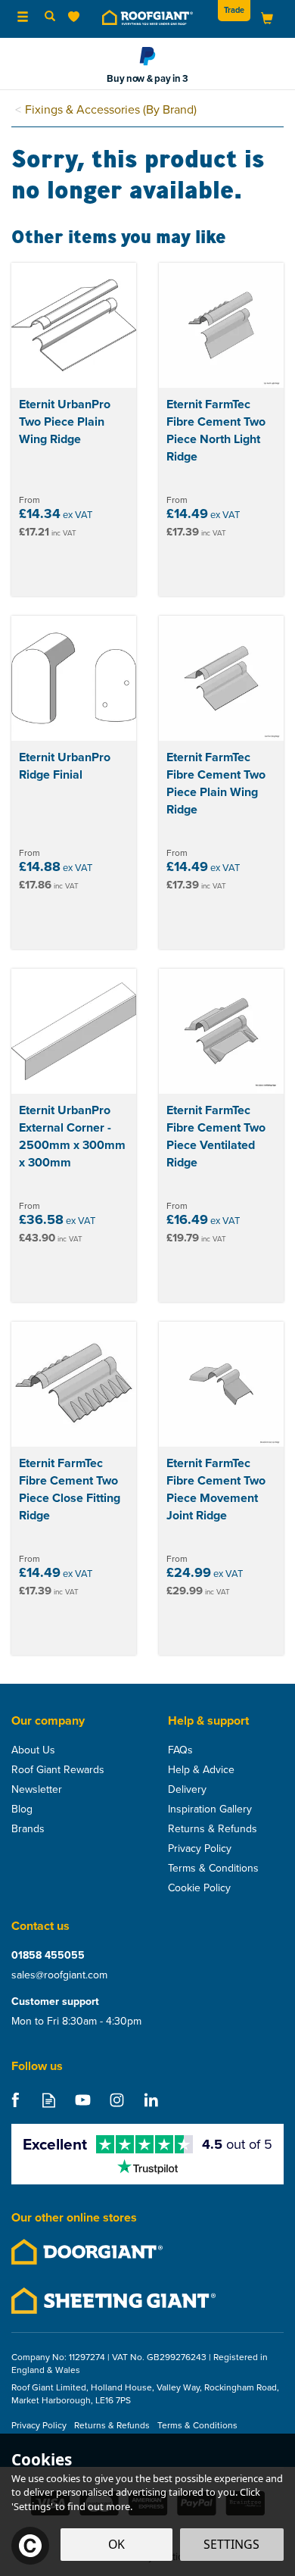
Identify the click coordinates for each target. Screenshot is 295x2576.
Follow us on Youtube (83, 2100)
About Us (33, 1750)
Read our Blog (49, 2100)
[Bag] (267, 18)
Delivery (187, 1790)
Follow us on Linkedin (151, 2100)
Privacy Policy (200, 1849)
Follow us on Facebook (15, 2100)
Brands (28, 1829)
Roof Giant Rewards (58, 1770)
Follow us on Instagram (117, 2100)
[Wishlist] (77, 17)
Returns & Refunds (213, 1829)
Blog (22, 1809)
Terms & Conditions (213, 1869)
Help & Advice (201, 1770)
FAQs (180, 1750)
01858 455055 (48, 1956)
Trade (234, 10)
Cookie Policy (199, 1888)
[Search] (50, 17)
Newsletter (37, 1790)
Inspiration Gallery (210, 1809)
